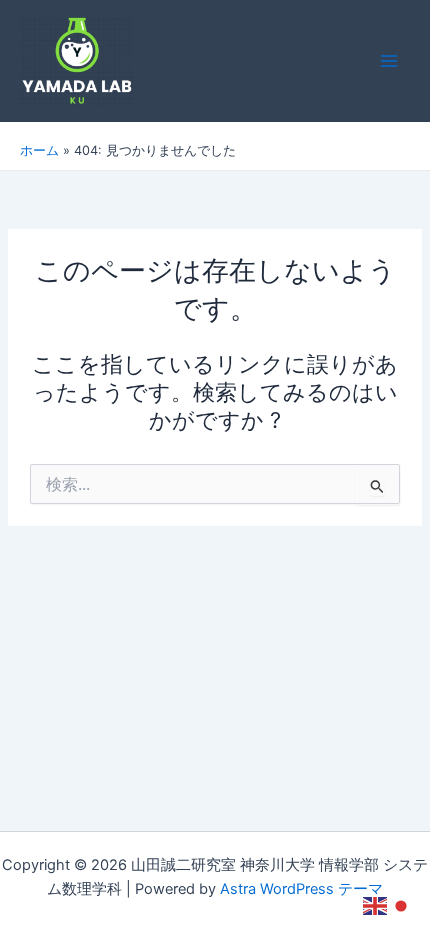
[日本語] (402, 905)
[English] (376, 905)
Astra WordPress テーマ (301, 889)
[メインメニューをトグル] (389, 61)
